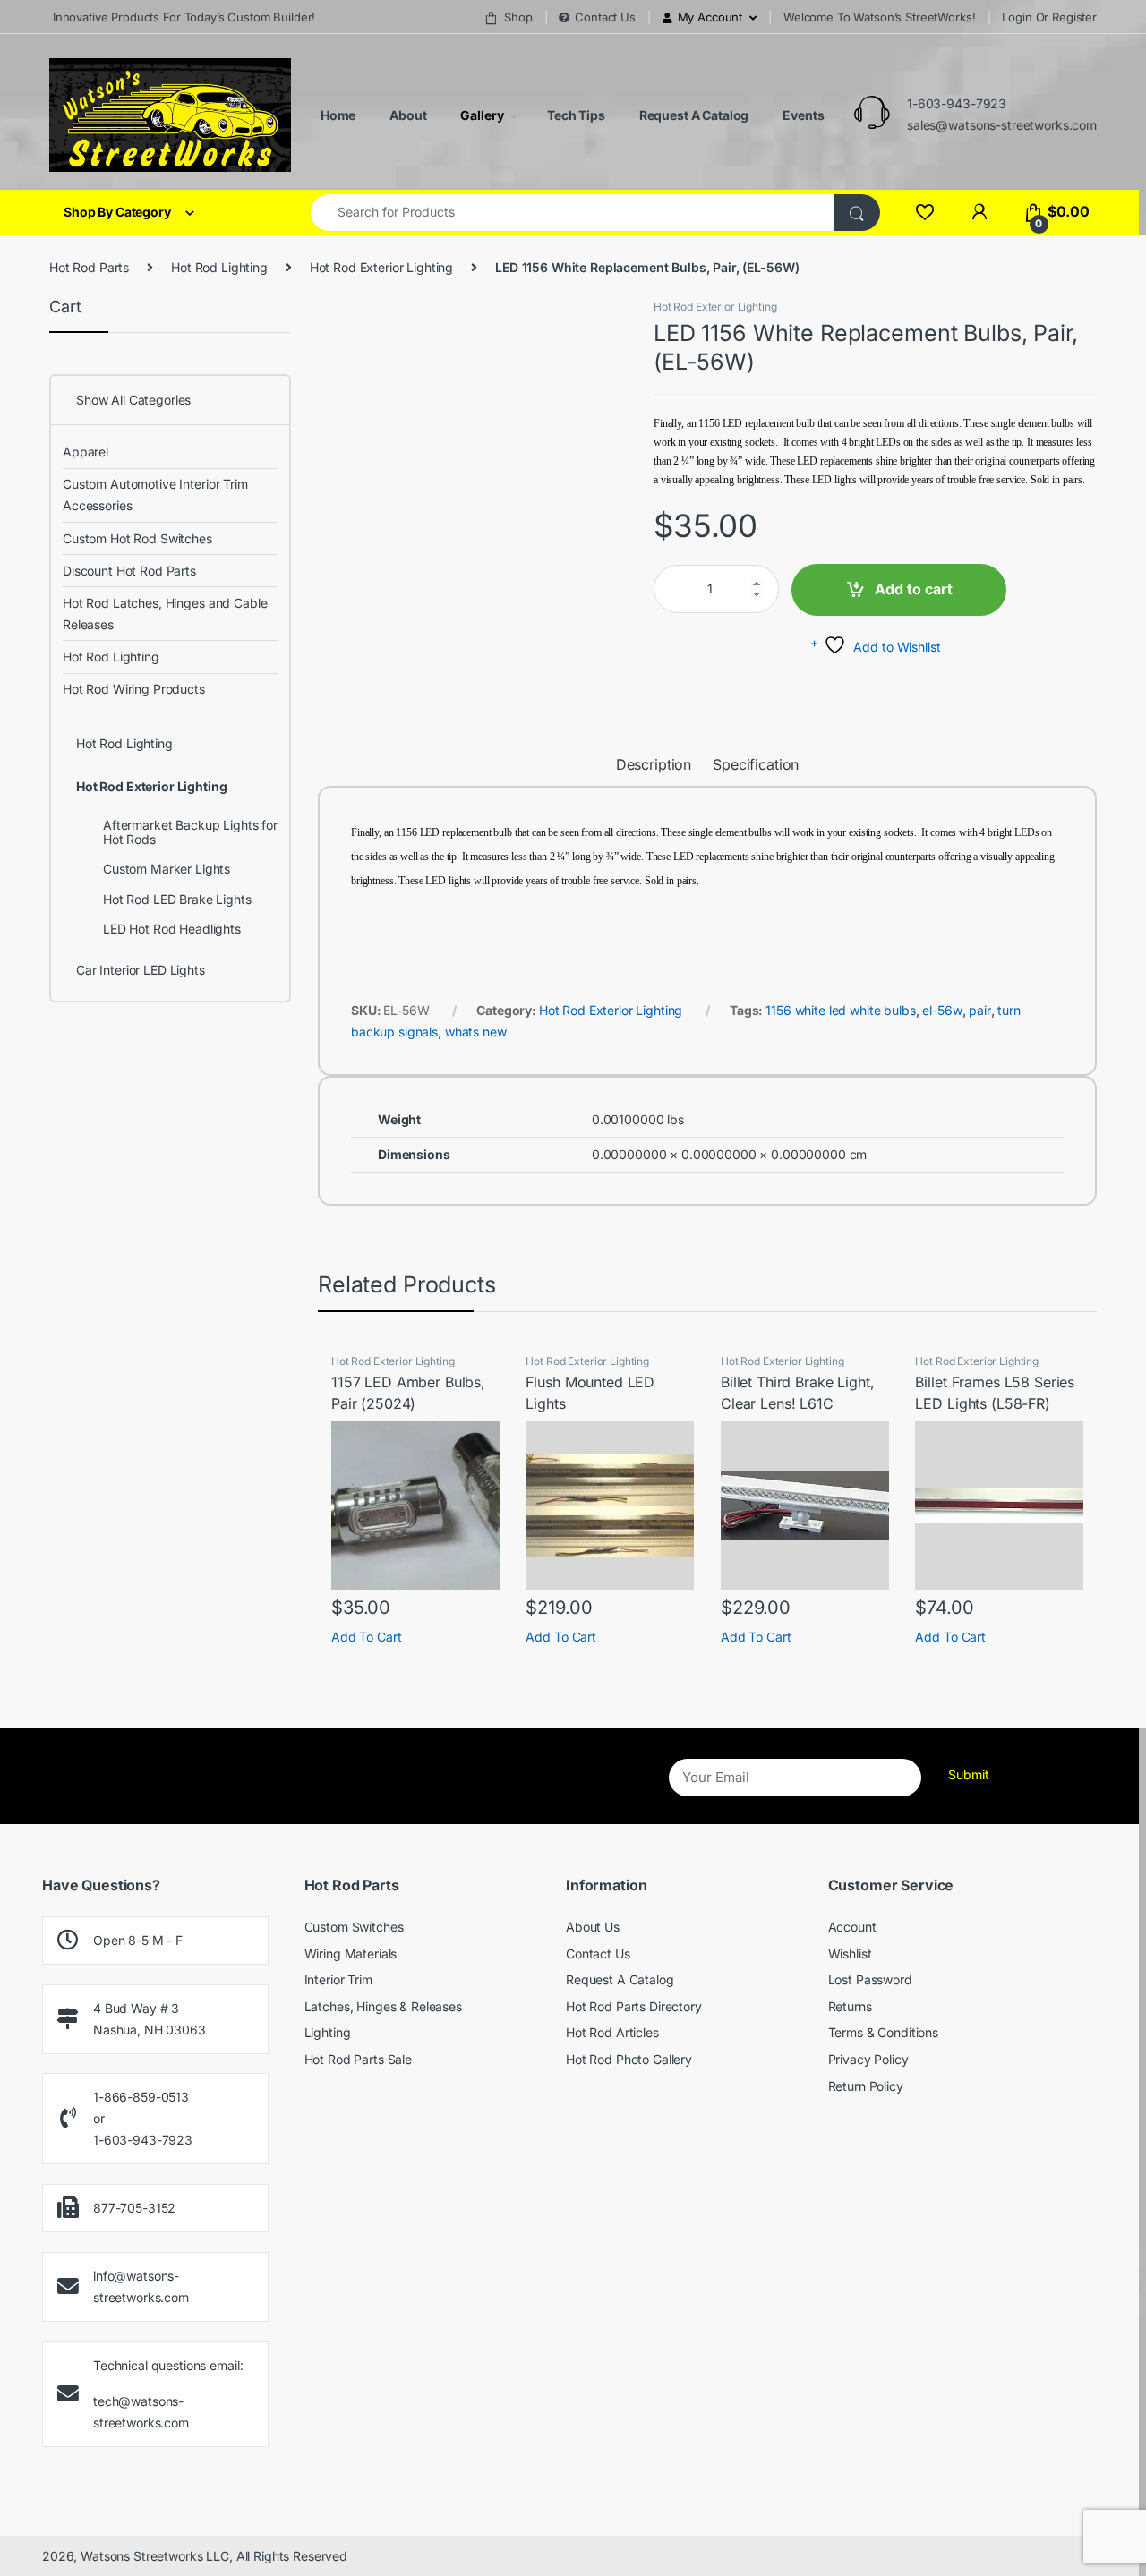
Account (852, 1927)
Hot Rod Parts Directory (634, 2006)
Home (337, 115)
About (406, 115)
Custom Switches (354, 1927)
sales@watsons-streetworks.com (1002, 125)
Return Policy (866, 2086)
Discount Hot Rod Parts (129, 571)
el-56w (942, 1010)
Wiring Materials (351, 1953)
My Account (710, 17)
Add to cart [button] (366, 1637)
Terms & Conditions (883, 2032)
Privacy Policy (868, 2059)
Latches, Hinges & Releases (383, 2006)
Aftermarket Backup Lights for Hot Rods (190, 832)
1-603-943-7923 (957, 103)
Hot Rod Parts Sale (358, 2059)
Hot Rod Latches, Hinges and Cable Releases (165, 614)
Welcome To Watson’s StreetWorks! (880, 17)
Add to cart (914, 589)
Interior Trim (338, 1979)
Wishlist (850, 1953)
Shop (518, 17)
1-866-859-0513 (141, 2097)
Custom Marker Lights (167, 869)
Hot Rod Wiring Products (134, 689)
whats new (476, 1032)
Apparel (86, 452)
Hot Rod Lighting (219, 267)
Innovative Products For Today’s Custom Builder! (182, 17)
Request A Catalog (693, 115)
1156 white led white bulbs (840, 1010)
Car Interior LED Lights (141, 970)
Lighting (328, 2032)
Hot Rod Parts (89, 267)
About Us (593, 1927)
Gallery (480, 115)
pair (979, 1010)
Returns (850, 2006)
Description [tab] (654, 765)
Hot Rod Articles (612, 2032)
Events (802, 115)
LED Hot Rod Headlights (172, 929)
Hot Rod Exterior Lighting (382, 267)
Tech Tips (575, 115)
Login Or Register (1049, 17)
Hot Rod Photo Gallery (629, 2059)
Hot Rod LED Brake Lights (177, 899)
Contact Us (605, 17)
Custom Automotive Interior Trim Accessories (155, 495)
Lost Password (870, 1979)
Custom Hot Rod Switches (137, 538)
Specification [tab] (756, 765)
